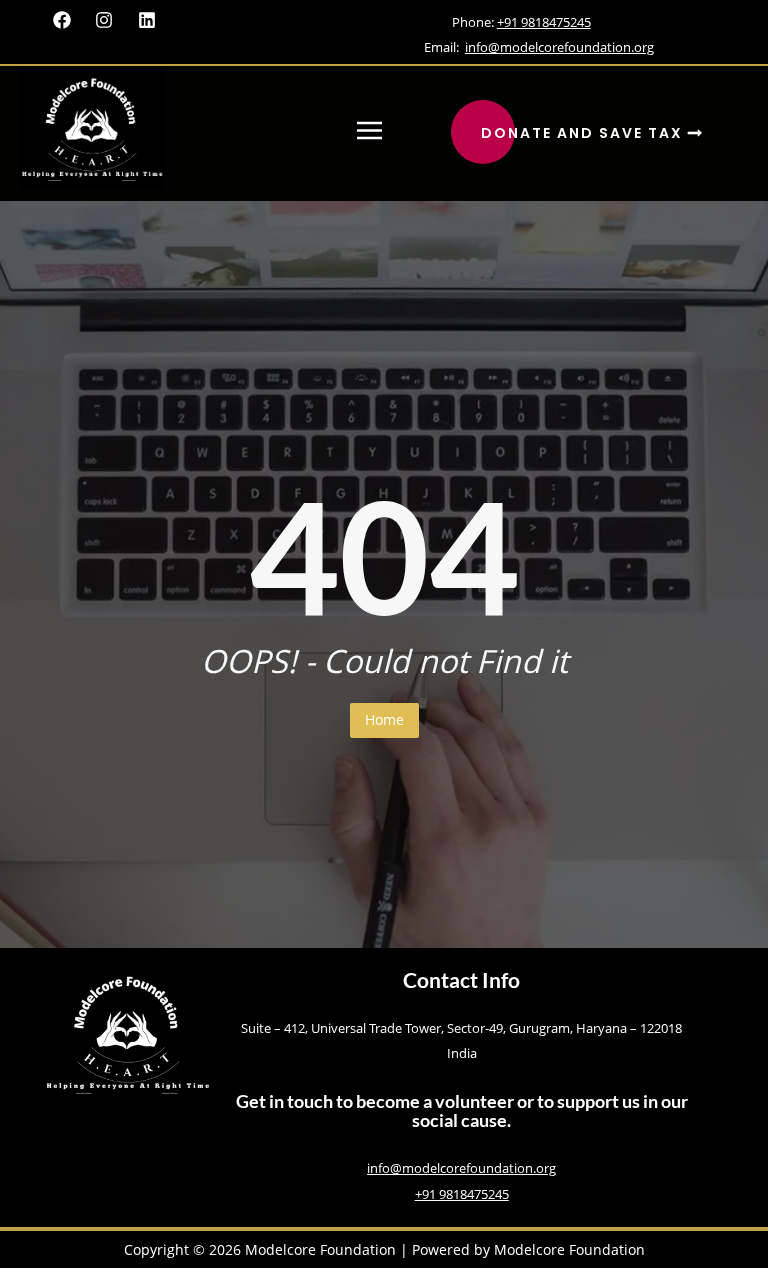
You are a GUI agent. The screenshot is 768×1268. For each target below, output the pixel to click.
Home (384, 719)
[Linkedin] (147, 20)
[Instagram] (104, 20)
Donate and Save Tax (584, 133)
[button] (369, 131)
